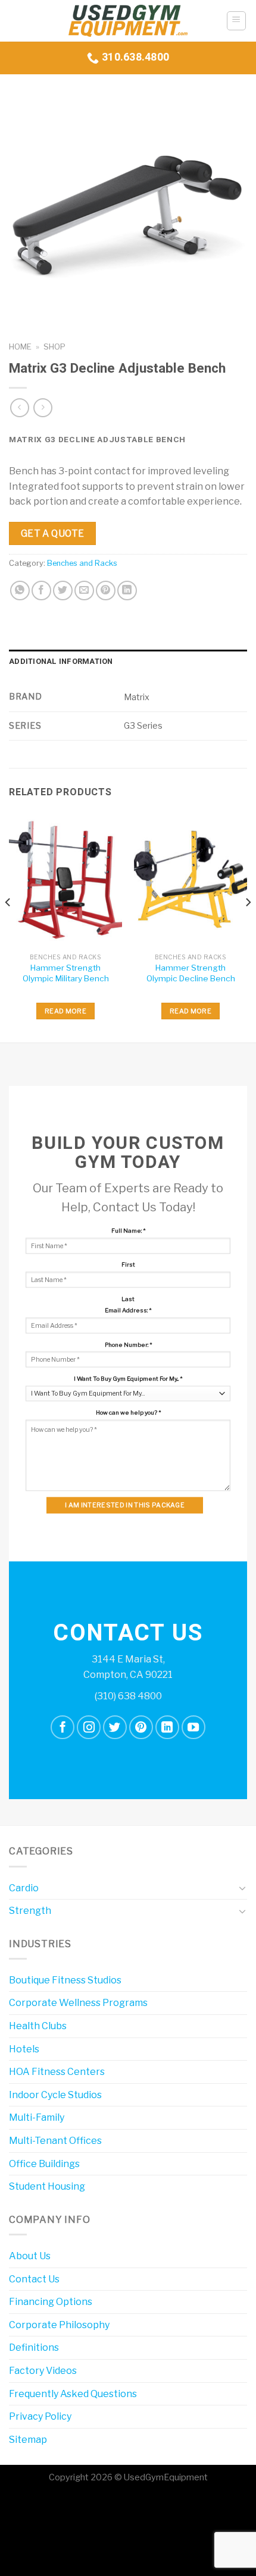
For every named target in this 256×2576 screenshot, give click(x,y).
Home (20, 347)
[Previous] (8, 926)
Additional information (61, 662)
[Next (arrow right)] (46, 2555)
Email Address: (128, 1310)
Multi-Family (37, 2117)
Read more (65, 1011)
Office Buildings (44, 2164)
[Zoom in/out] (46, 2505)
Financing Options (51, 2302)
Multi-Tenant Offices (55, 2141)
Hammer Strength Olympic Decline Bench (191, 973)
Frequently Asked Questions (73, 2394)
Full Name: (128, 1230)
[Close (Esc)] (12, 2505)
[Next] (248, 926)
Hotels (24, 2049)
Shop (54, 347)
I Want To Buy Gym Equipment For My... (128, 1378)
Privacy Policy (40, 2416)
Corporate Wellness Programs (78, 2003)
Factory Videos (43, 2371)
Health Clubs (38, 2026)
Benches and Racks (82, 563)
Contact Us (34, 2279)
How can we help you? (128, 1412)
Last (128, 1298)
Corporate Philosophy (59, 2325)
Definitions (34, 2347)
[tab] (128, 662)
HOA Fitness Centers (57, 2072)
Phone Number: (128, 1344)
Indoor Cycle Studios (55, 2095)
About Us (30, 2256)
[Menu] (237, 21)
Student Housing (47, 2186)
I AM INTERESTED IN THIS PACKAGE (125, 1505)
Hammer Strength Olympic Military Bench (66, 973)
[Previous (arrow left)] (12, 2555)
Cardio (24, 1888)
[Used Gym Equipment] (128, 21)
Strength (30, 1911)
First (128, 1264)
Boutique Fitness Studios (65, 1980)
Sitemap (28, 2440)
